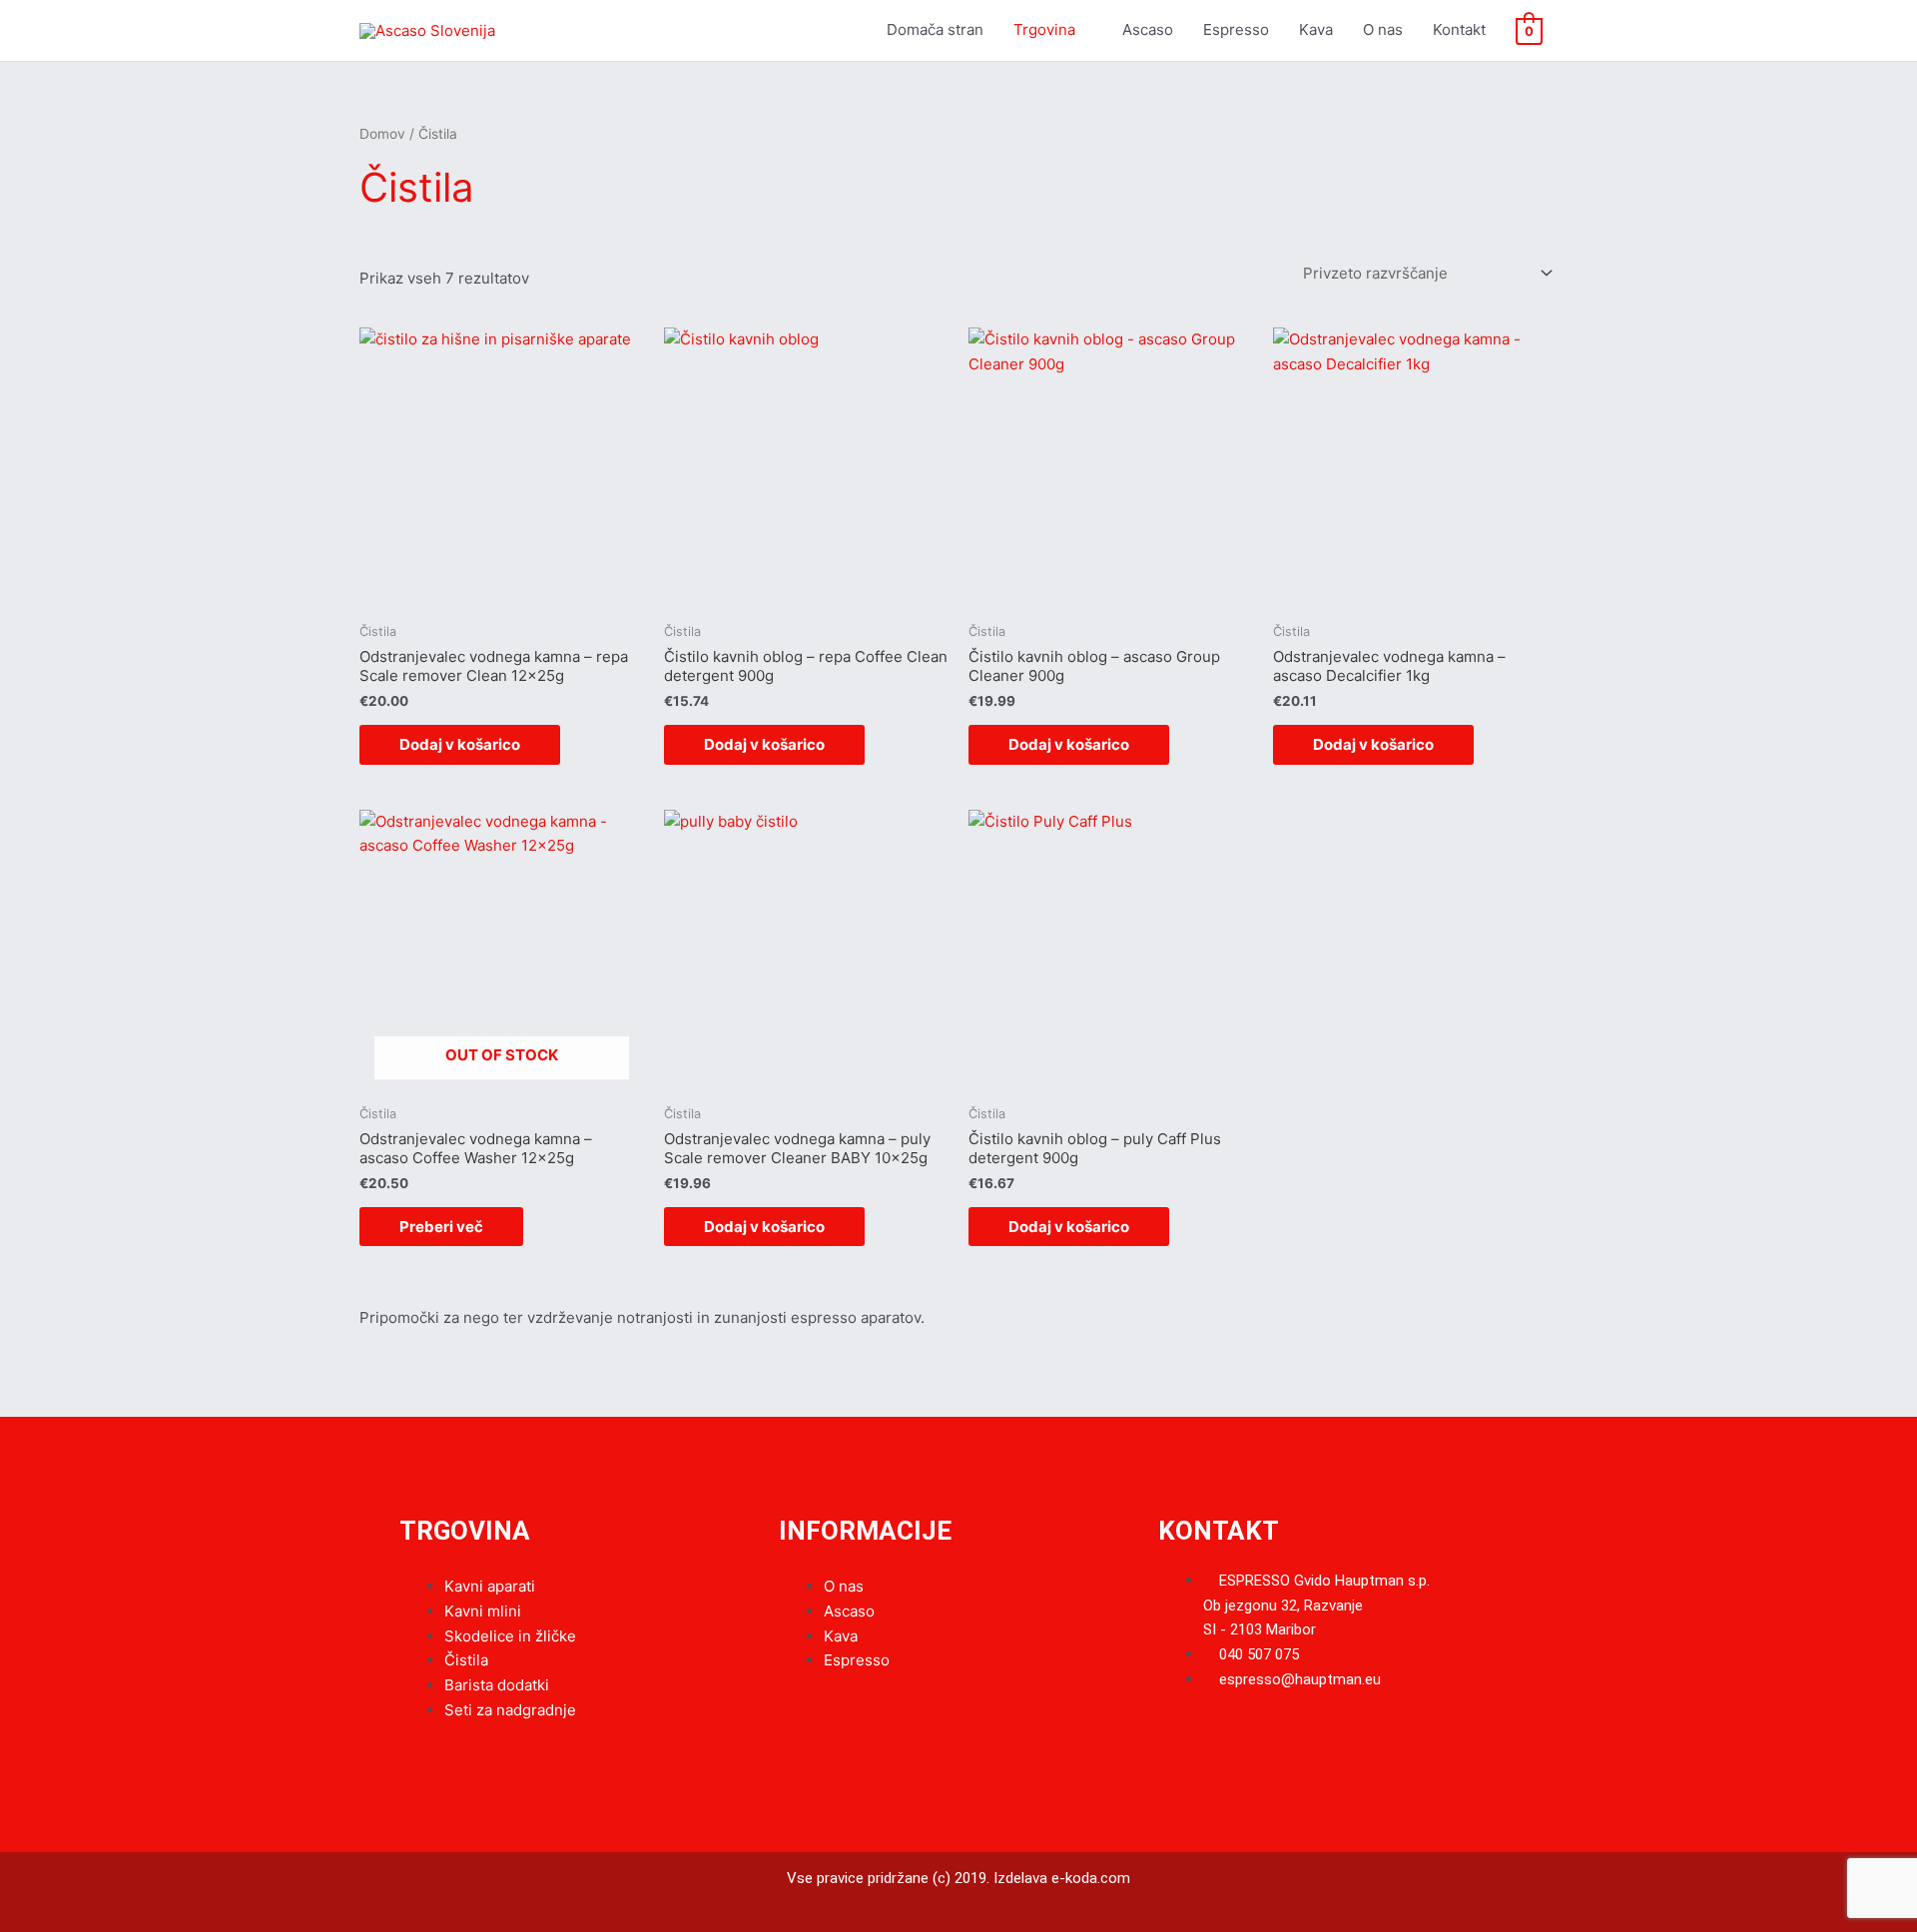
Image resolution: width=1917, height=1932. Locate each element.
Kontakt (1459, 29)
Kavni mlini (483, 1611)
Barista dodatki (497, 1685)
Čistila (466, 1660)
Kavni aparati (490, 1586)
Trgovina (1044, 29)
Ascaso (1148, 29)
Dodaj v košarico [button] (460, 744)
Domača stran (935, 29)
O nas (1383, 29)
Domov (382, 134)
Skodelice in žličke (510, 1636)
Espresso (1236, 29)
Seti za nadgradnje (510, 1710)
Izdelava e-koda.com (1062, 1878)
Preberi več (441, 1227)
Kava (1316, 29)
